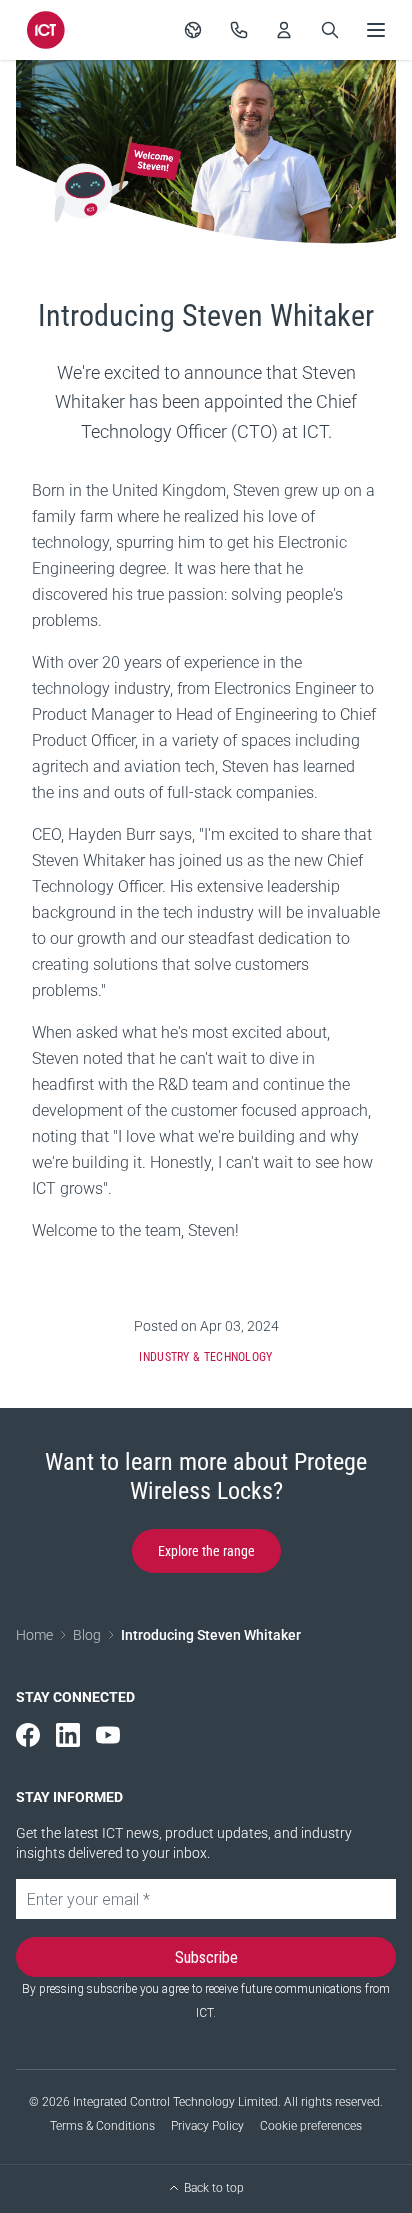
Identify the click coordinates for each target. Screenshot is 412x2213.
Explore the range (206, 1551)
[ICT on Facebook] (28, 1735)
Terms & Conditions (102, 2126)
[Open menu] (376, 30)
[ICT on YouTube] (108, 1735)
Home (34, 1635)
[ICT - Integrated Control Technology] (46, 30)
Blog (87, 1635)
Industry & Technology (205, 1357)
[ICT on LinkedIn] (68, 1735)
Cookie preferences (311, 2126)
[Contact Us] (239, 30)
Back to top (214, 2188)
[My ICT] (284, 30)
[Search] (330, 30)
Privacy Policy (207, 2126)
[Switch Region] (193, 30)
